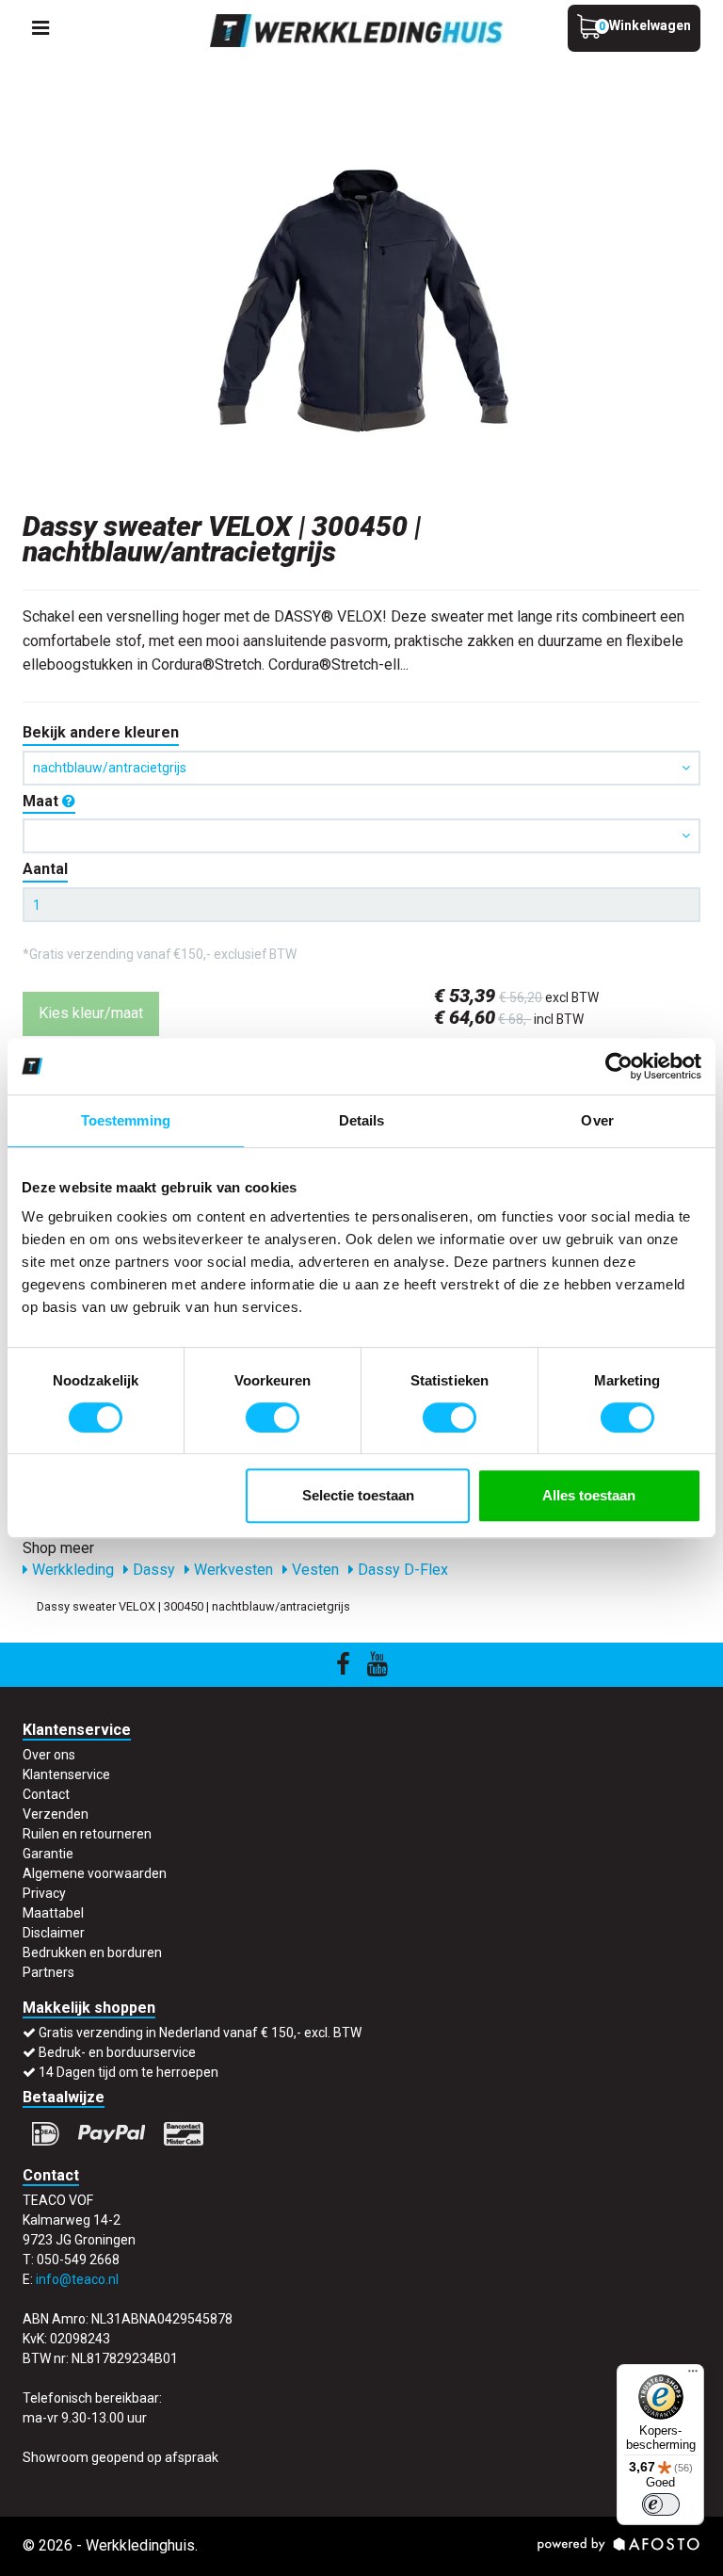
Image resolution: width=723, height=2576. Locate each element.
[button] (361, 836)
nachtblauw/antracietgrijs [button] (110, 768)
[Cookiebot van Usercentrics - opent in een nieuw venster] (619, 1066)
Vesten (313, 1570)
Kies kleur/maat (91, 1013)
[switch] (273, 1418)
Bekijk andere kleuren (101, 732)
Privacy (44, 1893)
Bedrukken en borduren (92, 1952)
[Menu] (693, 2375)
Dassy (152, 1570)
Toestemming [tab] (126, 1120)
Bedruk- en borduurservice (117, 2052)
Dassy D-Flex (401, 1570)
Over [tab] (597, 1120)
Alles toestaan (589, 1495)
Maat (42, 801)
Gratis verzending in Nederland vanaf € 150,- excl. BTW (200, 2033)
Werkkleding (71, 1570)
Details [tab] (362, 1120)
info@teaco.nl (77, 2279)
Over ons (49, 1755)
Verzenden (56, 1814)
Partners (48, 1972)
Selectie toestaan (358, 1495)
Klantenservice (66, 1774)
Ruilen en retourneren (87, 1834)
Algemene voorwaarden (95, 1873)
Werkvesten (232, 1570)
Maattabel (53, 1913)
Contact (46, 1794)
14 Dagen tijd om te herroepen (129, 2072)
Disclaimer (54, 1933)
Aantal (45, 869)
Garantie (48, 1854)
